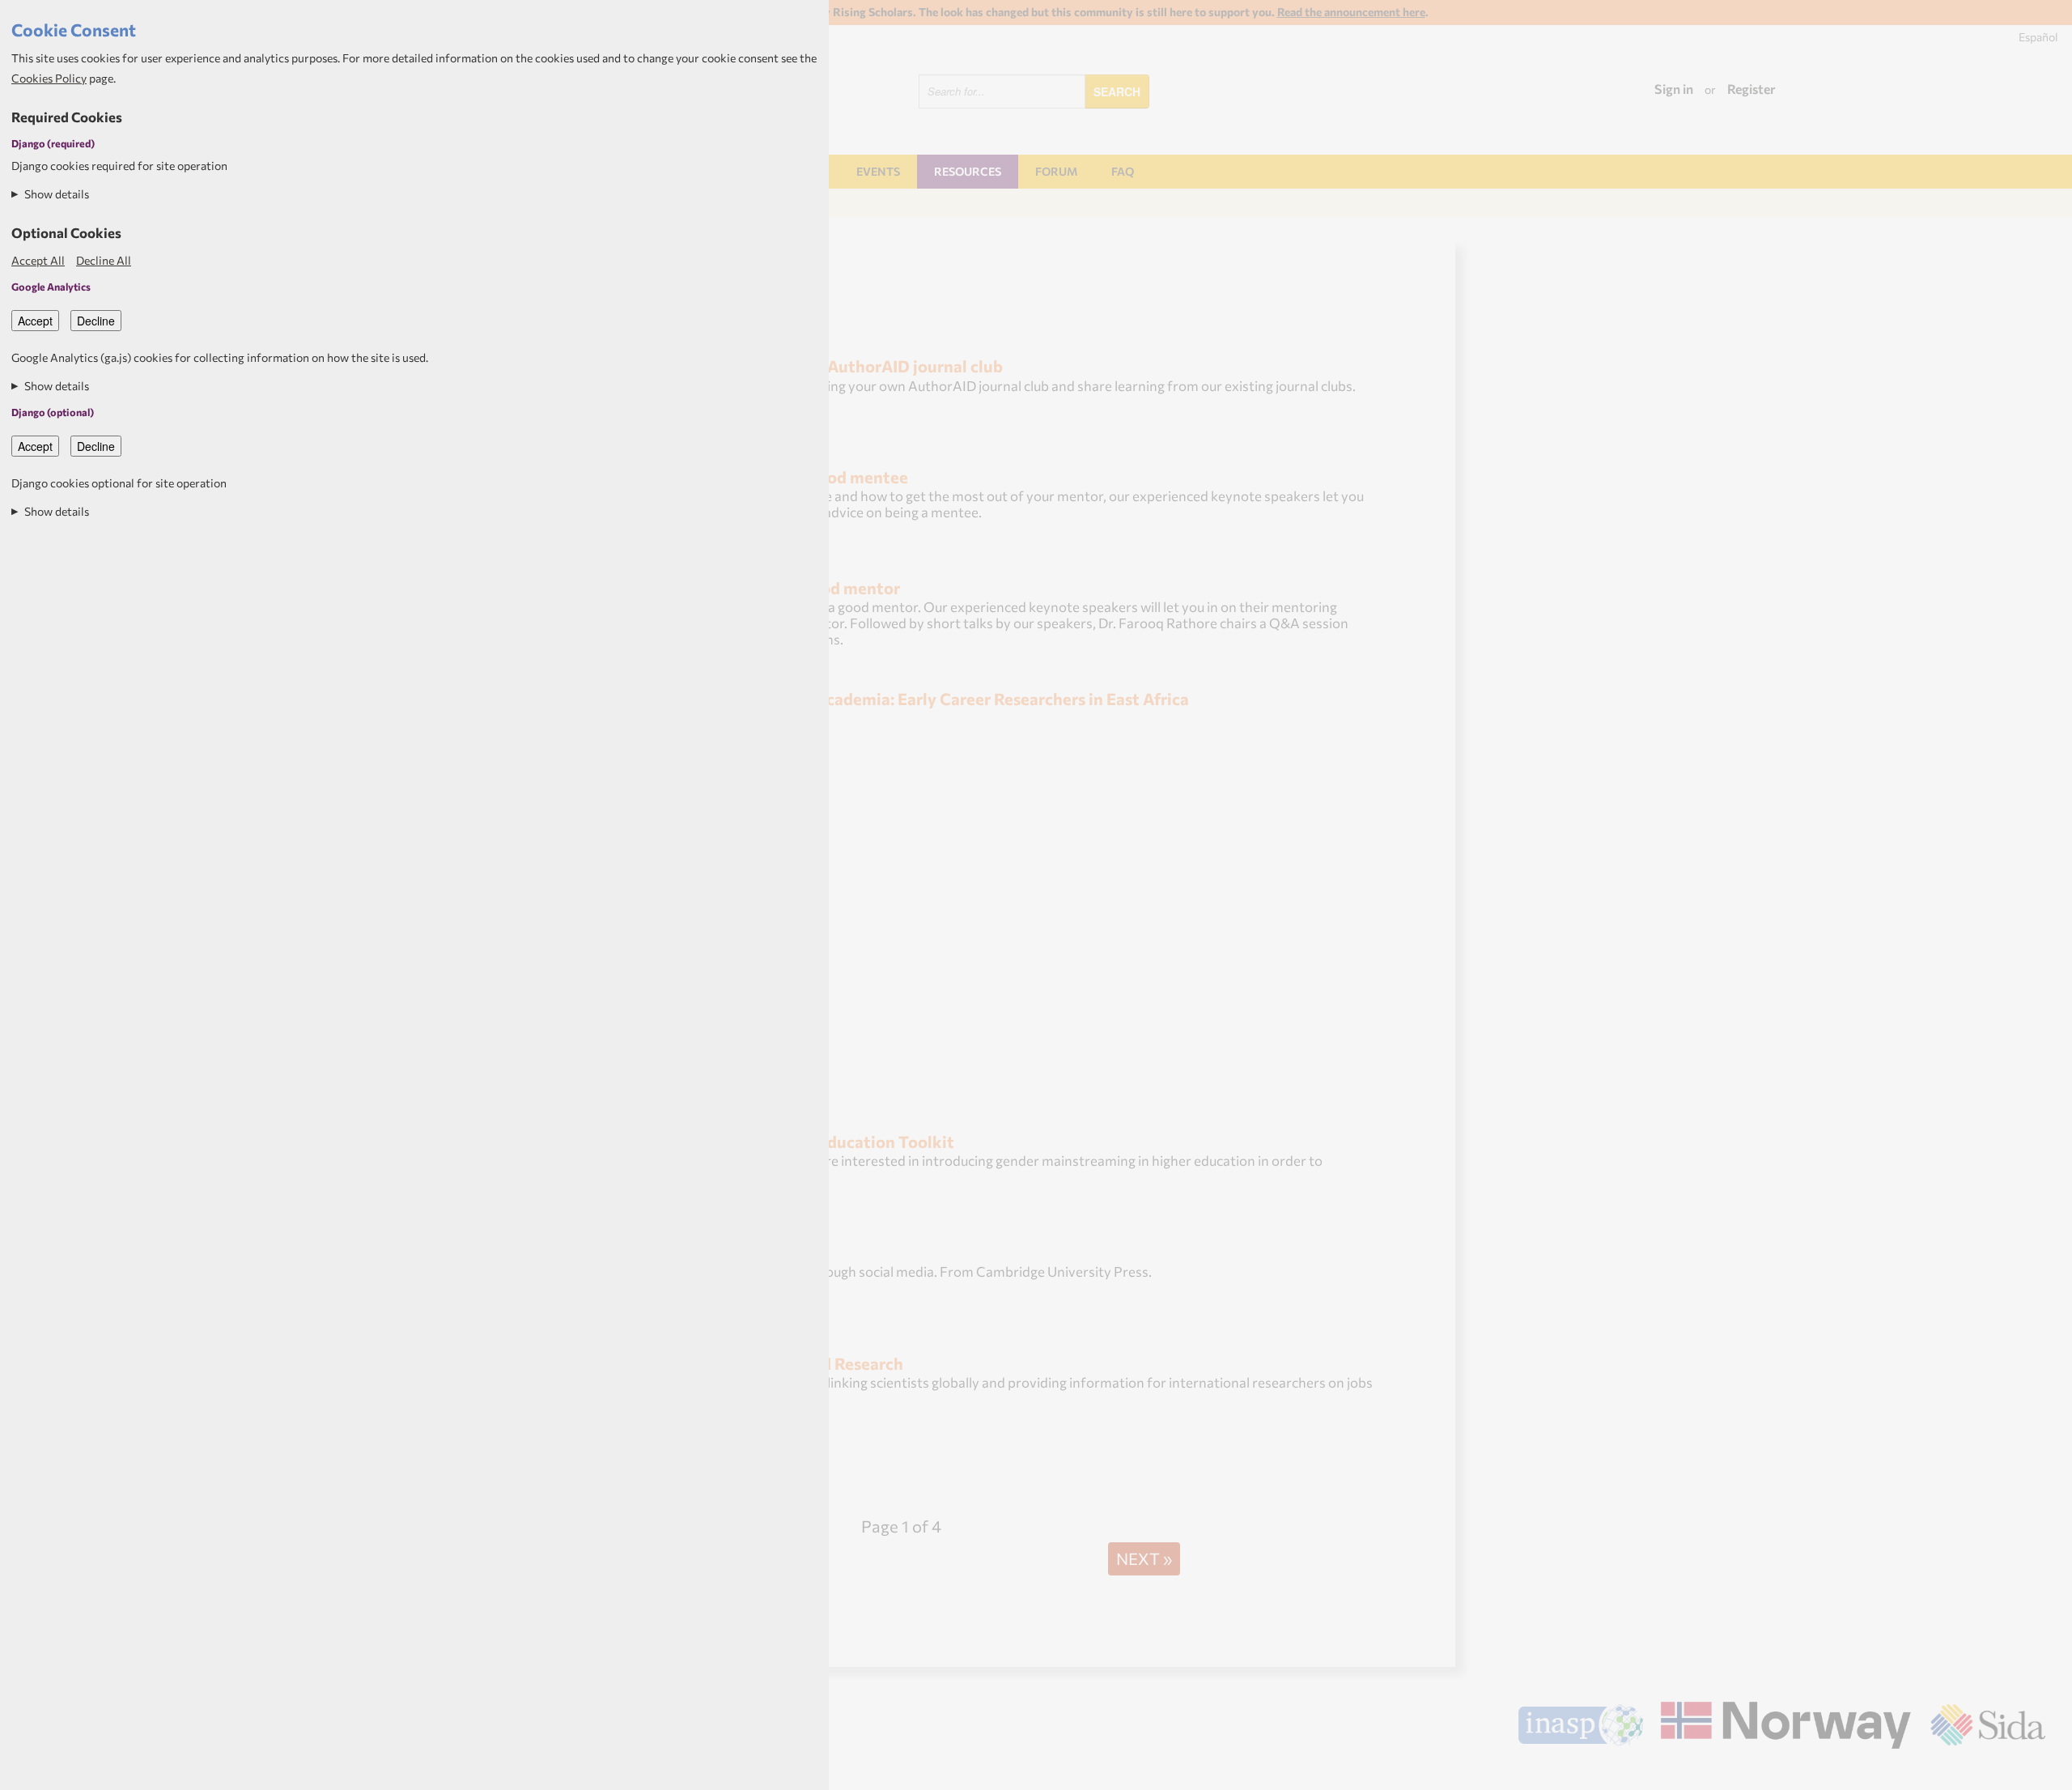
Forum (1056, 171)
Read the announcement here (1351, 12)
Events (878, 171)
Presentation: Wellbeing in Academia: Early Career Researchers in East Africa (900, 698)
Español (2038, 37)
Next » (1144, 1558)
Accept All (38, 260)
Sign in (1674, 89)
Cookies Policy (49, 78)
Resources (968, 171)
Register (1751, 89)
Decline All (104, 260)
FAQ (1123, 171)
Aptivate (2031, 1772)
